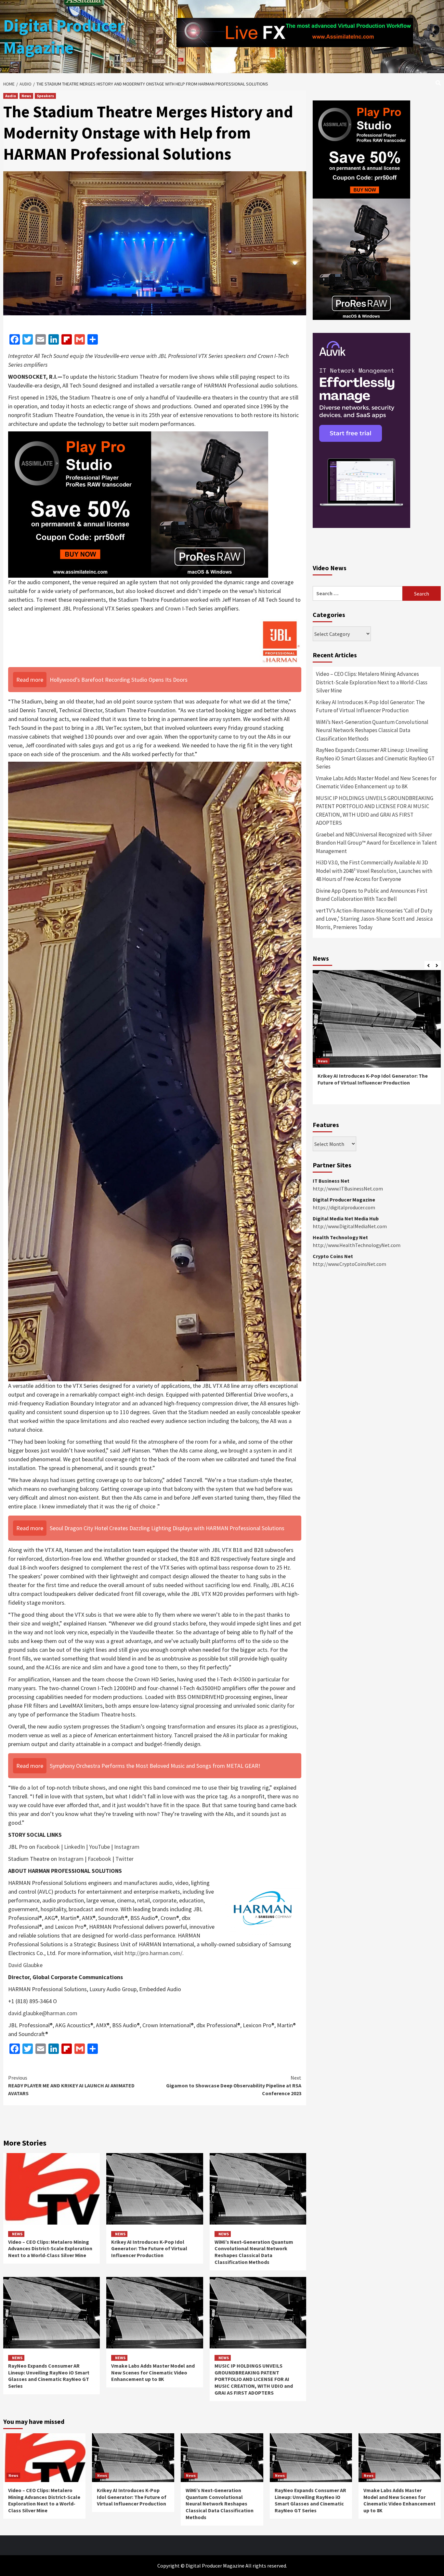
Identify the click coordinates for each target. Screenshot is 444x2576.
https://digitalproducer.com (344, 1207)
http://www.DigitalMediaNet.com (350, 1226)
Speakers (45, 96)
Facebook (48, 1847)
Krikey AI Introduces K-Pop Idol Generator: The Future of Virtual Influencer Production (149, 2249)
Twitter (124, 1859)
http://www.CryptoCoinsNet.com (349, 1264)
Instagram (127, 1847)
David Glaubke (25, 1965)
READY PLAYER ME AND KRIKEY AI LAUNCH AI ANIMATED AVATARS (71, 2085)
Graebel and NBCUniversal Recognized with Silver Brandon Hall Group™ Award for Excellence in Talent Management (376, 843)
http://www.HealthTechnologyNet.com (357, 1245)
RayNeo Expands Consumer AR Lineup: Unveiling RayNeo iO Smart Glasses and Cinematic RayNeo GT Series (49, 2376)
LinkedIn (74, 1847)
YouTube (99, 1847)
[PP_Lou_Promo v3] (138, 504)
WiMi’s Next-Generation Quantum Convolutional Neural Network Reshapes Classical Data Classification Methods (254, 2252)
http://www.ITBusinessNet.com (348, 1189)
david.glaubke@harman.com (43, 2013)
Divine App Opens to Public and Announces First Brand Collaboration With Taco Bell (372, 895)
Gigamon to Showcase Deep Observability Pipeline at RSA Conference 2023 (234, 2085)
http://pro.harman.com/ (154, 1953)
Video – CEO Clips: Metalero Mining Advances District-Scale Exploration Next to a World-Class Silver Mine (50, 2249)
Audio (11, 96)
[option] (377, 1040)
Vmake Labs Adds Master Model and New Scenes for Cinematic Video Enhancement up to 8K (153, 2372)
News (26, 96)
